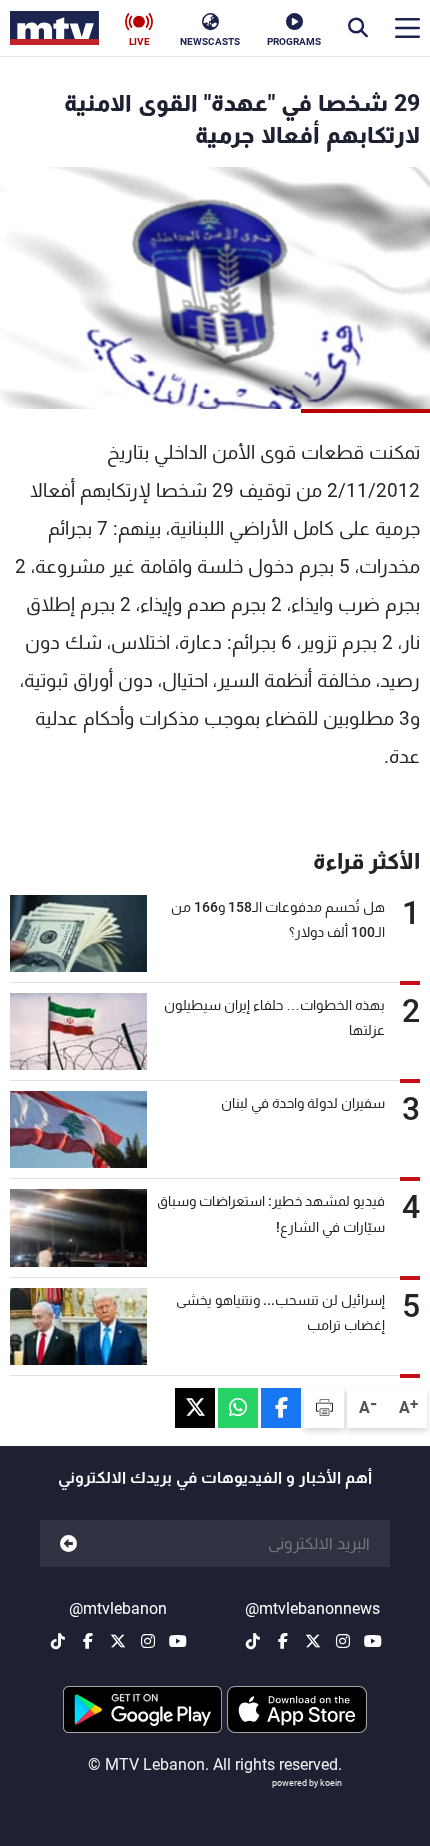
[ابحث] (358, 28)
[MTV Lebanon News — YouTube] (373, 1641)
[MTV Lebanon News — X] (313, 1641)
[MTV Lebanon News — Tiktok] (253, 1641)
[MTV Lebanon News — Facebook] (283, 1641)
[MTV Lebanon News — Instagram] (343, 1641)
